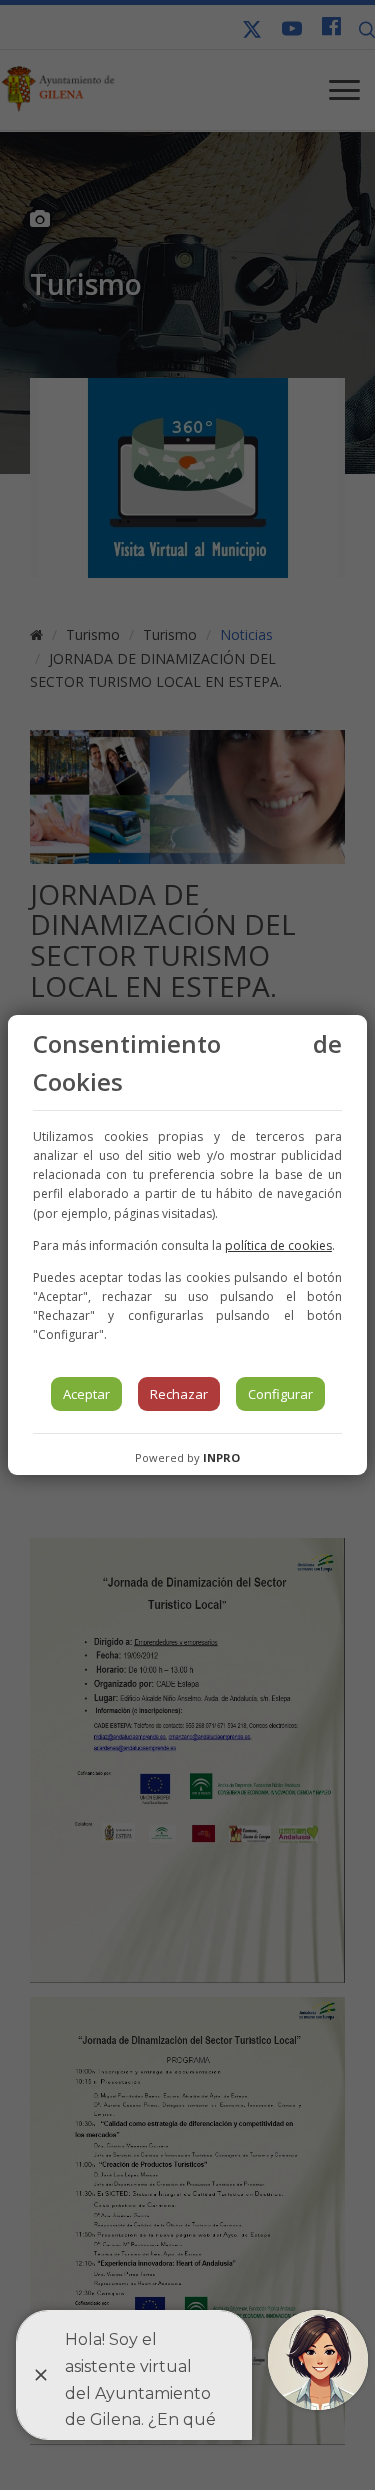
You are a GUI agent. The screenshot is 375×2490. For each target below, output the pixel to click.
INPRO (221, 1457)
